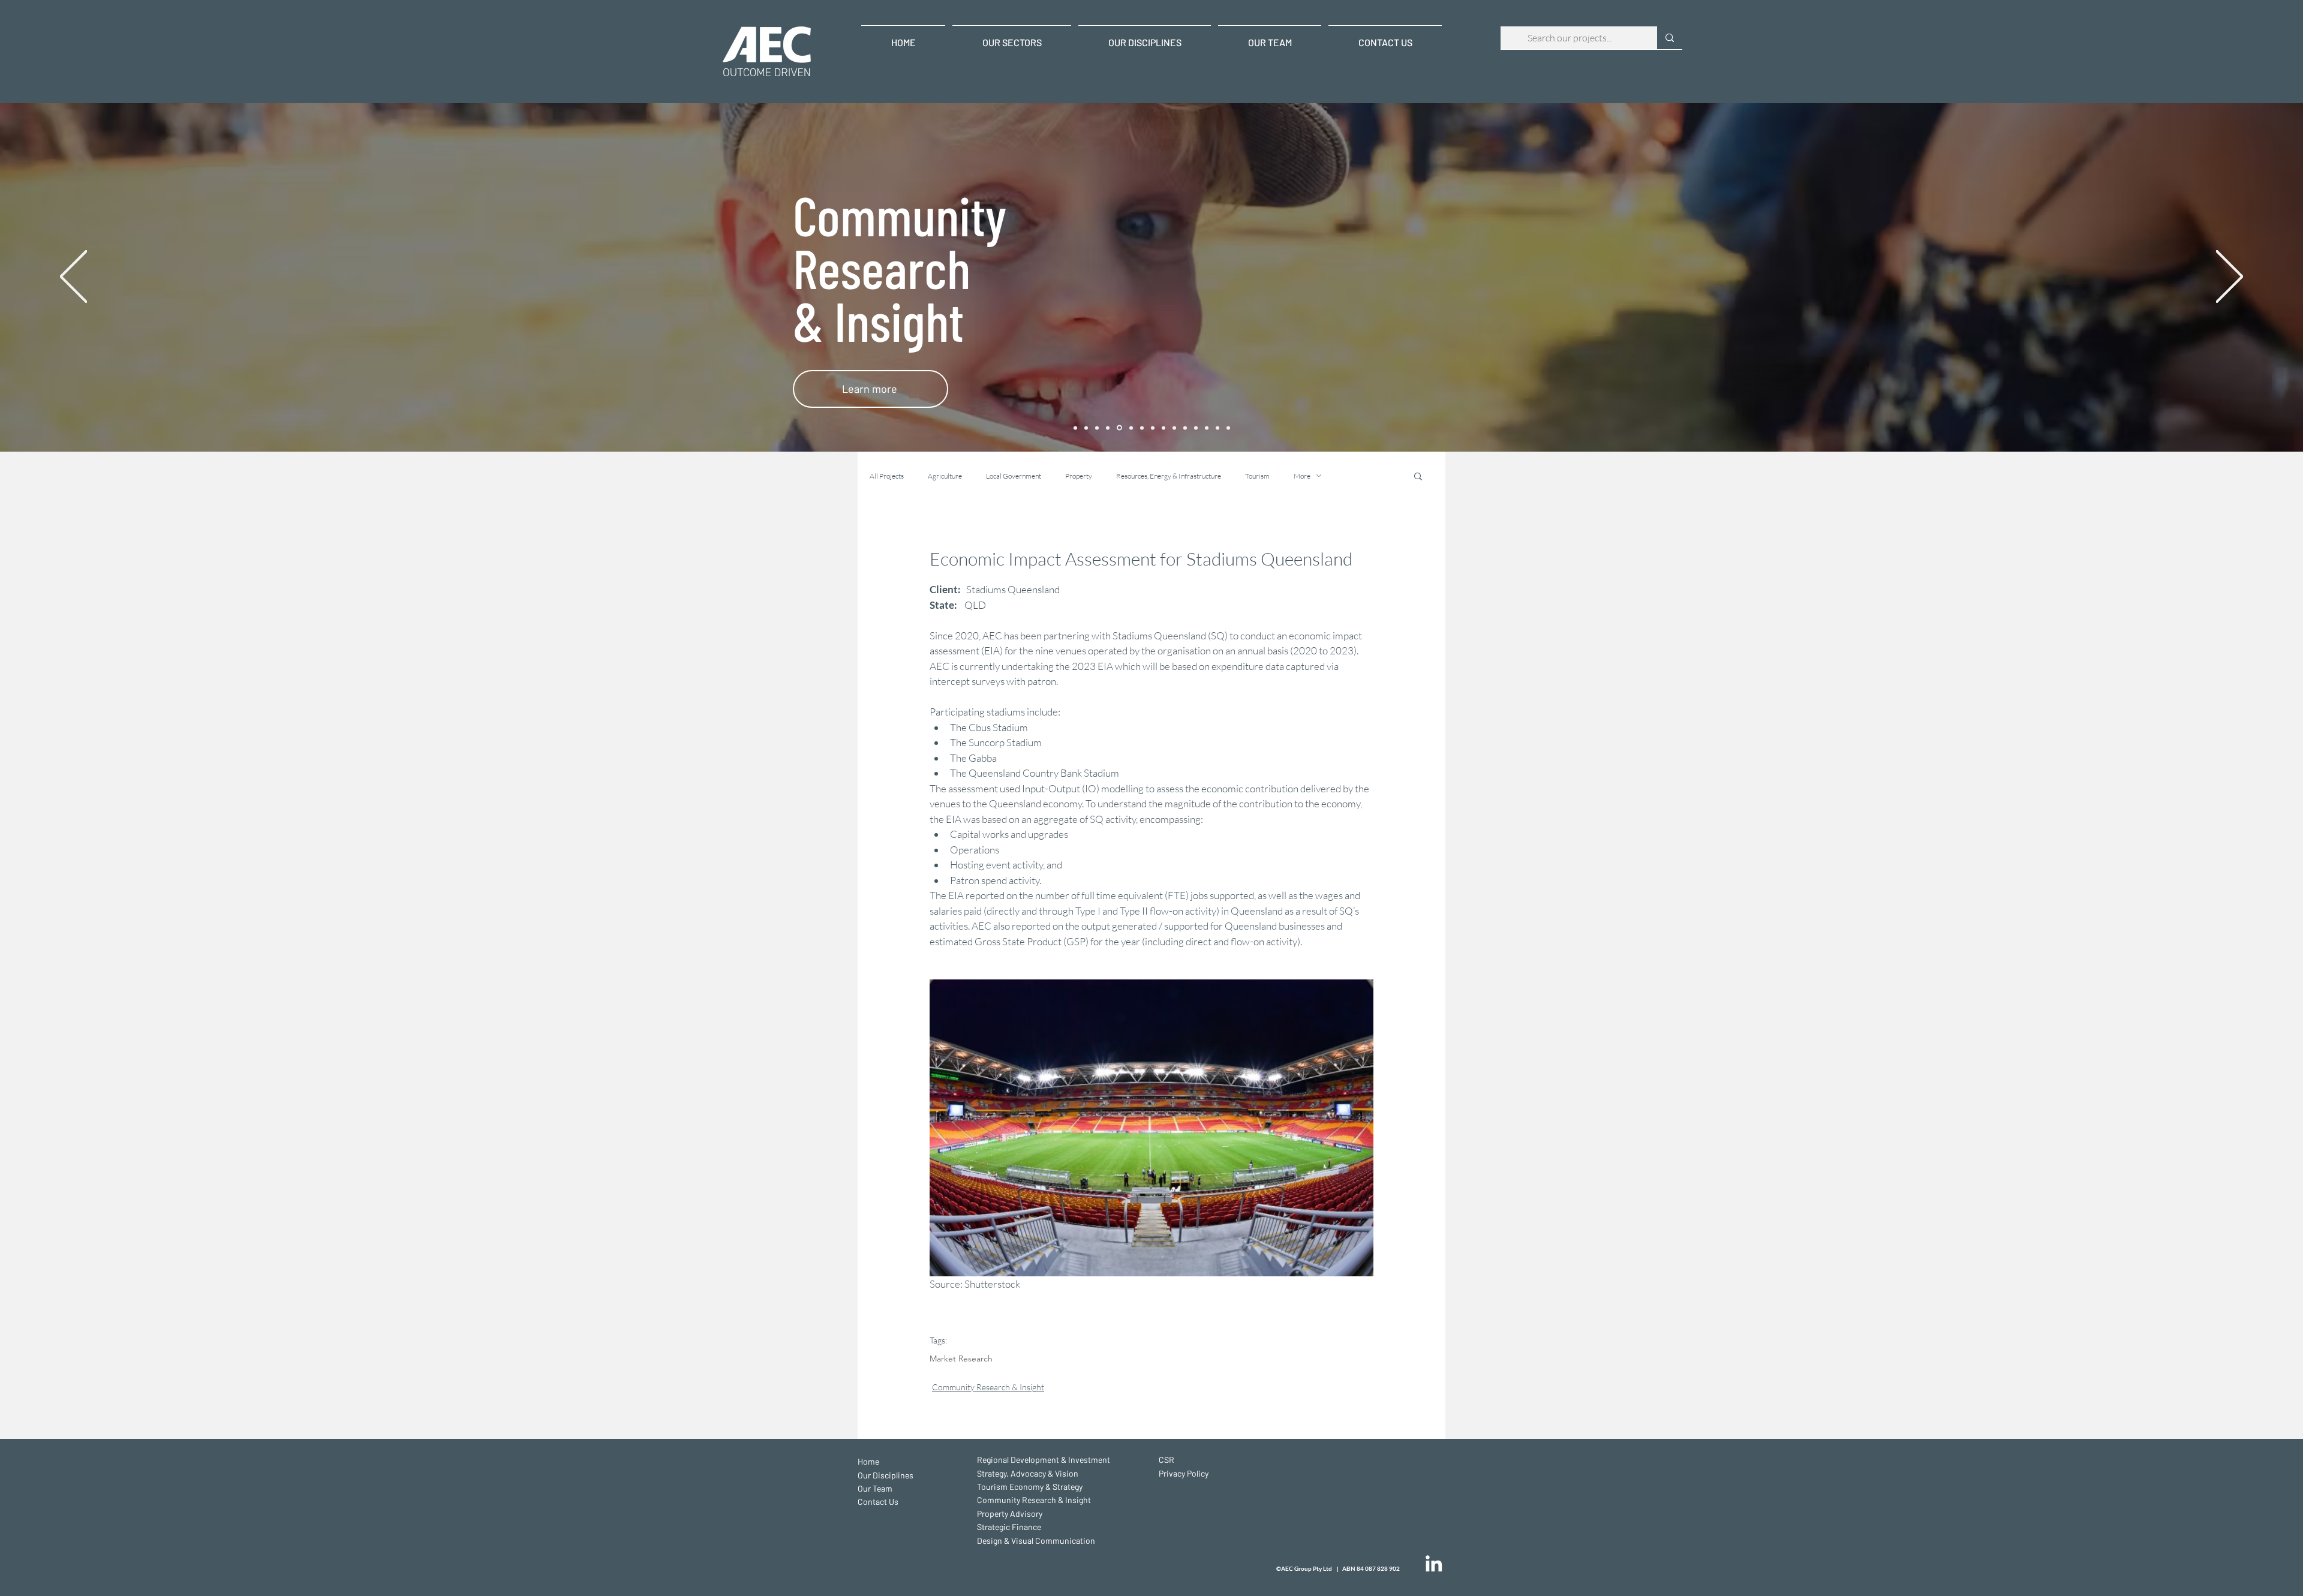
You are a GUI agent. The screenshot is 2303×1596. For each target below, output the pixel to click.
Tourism (1257, 476)
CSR (1166, 1460)
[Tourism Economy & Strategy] (1108, 428)
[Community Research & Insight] (1119, 428)
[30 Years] (1075, 428)
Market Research (961, 1359)
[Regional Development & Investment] (1086, 428)
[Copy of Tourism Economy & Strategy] (1185, 428)
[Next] (2230, 277)
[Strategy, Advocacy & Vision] (1174, 428)
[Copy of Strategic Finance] (1217, 428)
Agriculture (945, 476)
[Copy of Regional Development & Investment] (1163, 428)
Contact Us (878, 1502)
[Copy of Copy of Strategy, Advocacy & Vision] (1097, 428)
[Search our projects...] (1670, 38)
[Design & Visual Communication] (1153, 428)
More (1302, 476)
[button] (1418, 476)
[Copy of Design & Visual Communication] (1228, 428)
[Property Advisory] (1130, 428)
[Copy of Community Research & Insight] (1196, 428)
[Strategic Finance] (1142, 428)
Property (1079, 476)
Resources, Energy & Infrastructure (1169, 476)
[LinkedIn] (1434, 1563)
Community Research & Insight (988, 1387)
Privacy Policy (1184, 1473)
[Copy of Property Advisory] (1207, 428)
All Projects (887, 476)
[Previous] (73, 277)
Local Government (1014, 476)
